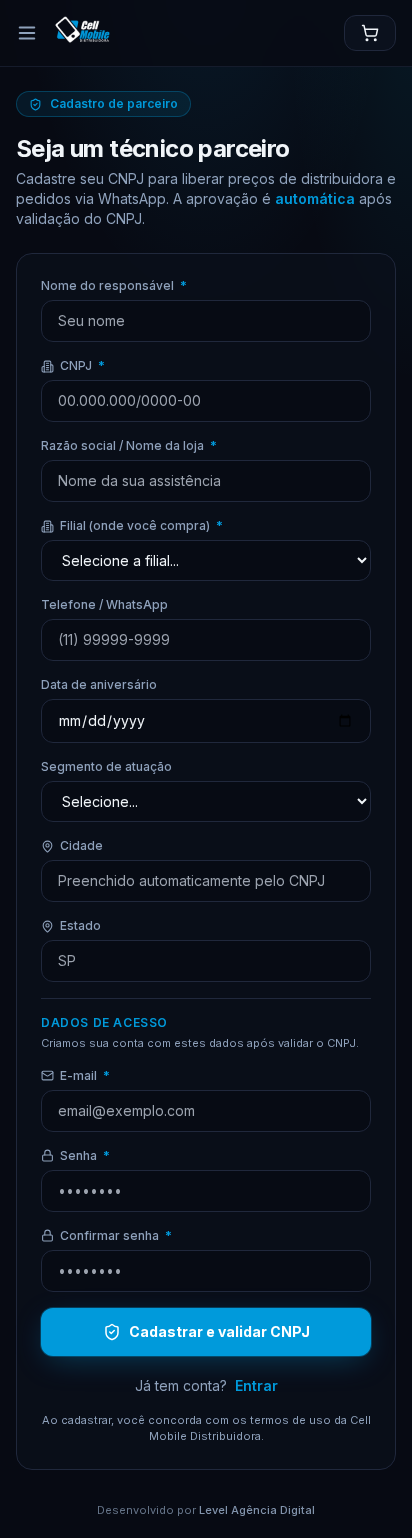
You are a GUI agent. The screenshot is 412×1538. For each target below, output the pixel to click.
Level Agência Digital (257, 1510)
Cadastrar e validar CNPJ (219, 1331)
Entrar (256, 1385)
